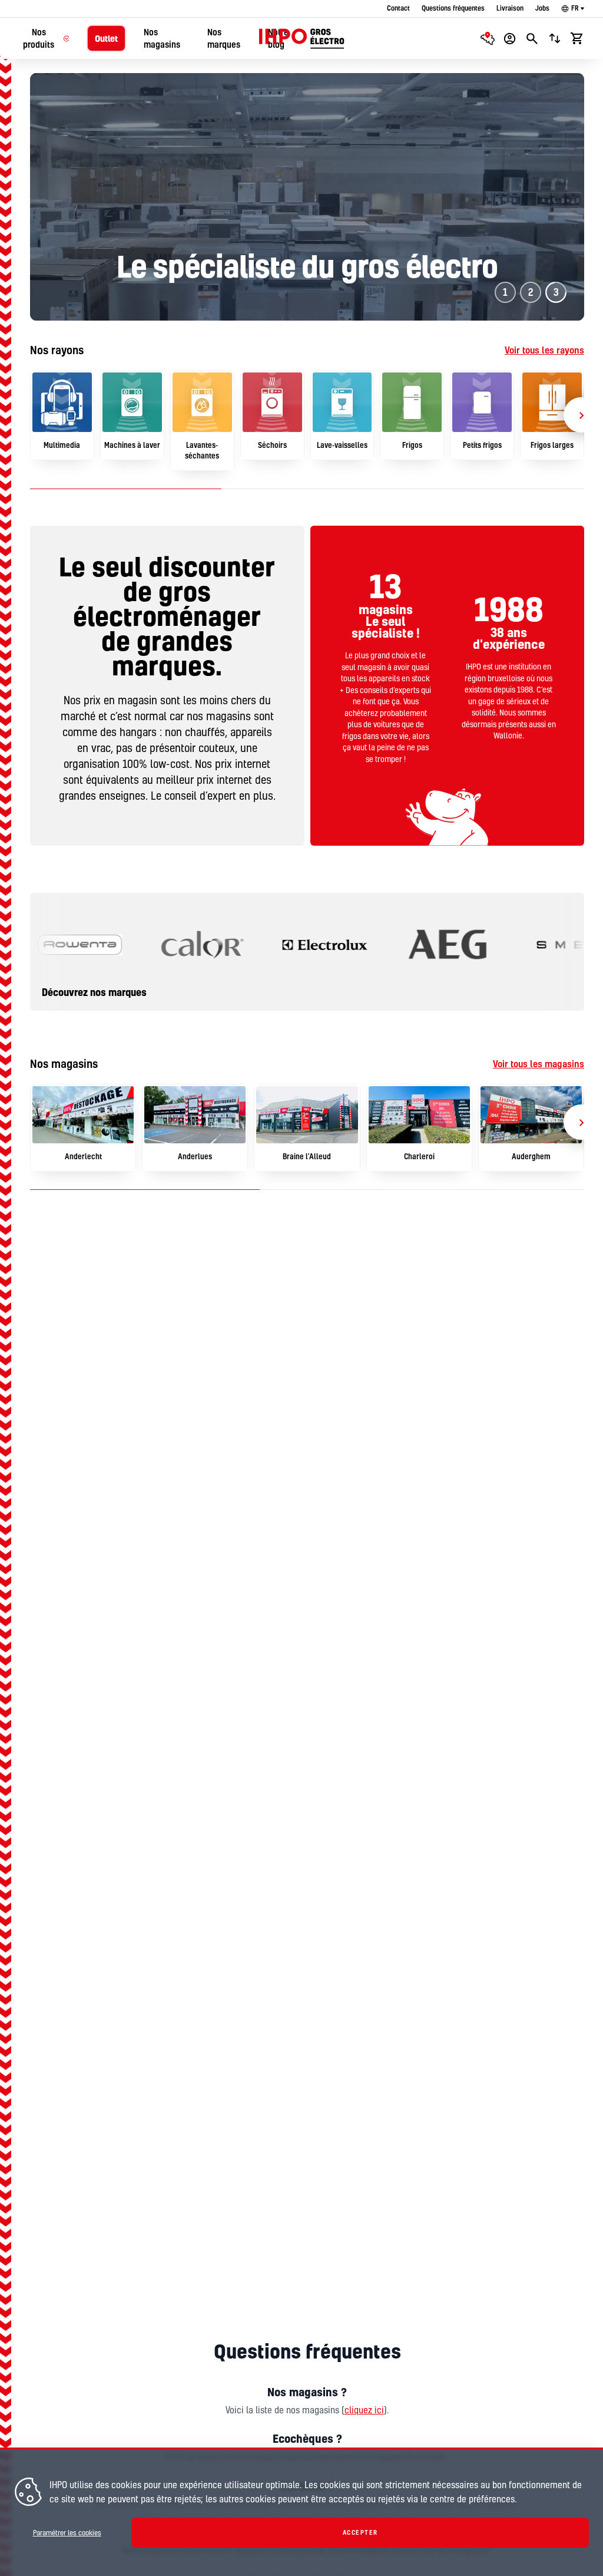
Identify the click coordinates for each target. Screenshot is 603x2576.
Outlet (106, 39)
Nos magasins (162, 38)
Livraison (510, 8)
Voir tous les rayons (544, 350)
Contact (398, 8)
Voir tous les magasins (539, 1064)
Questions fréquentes (453, 8)
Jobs (542, 8)
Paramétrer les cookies (67, 2533)
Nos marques (224, 38)
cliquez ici (364, 2410)
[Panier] (577, 38)
